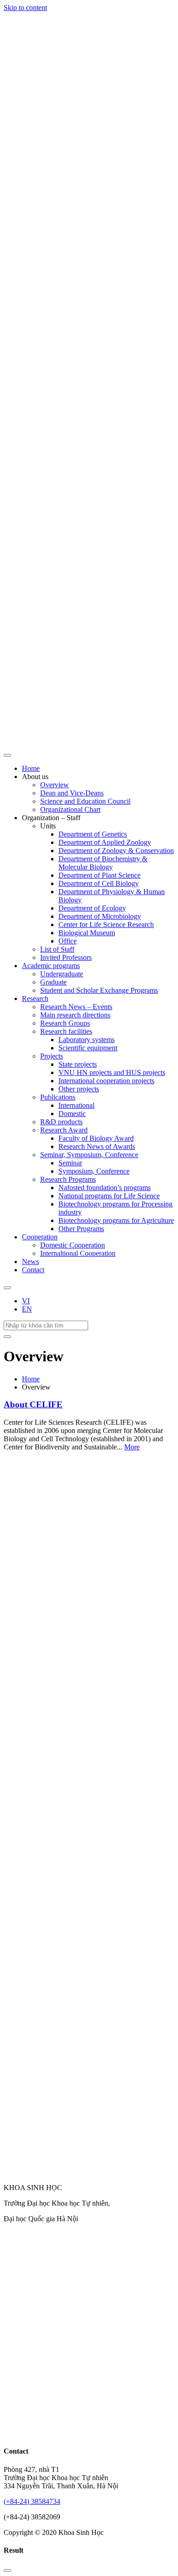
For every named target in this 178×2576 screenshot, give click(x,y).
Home (31, 768)
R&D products (61, 1122)
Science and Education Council (85, 801)
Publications (58, 1097)
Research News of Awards (97, 1146)
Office (68, 941)
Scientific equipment (88, 1048)
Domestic (72, 1114)
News (30, 1262)
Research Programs (68, 1179)
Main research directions (75, 1015)
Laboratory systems (86, 1040)
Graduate (53, 982)
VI (26, 1301)
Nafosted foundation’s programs (105, 1188)
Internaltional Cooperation (78, 1253)
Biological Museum (87, 933)
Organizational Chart (70, 809)
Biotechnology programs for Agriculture (116, 1220)
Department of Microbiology (100, 916)
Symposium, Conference (94, 1171)
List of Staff (57, 949)
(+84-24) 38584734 (32, 2501)
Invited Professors (66, 957)
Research (35, 998)
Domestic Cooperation (73, 1245)
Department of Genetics (93, 834)
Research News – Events (76, 1007)
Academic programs (51, 966)
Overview (55, 785)
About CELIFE (33, 1404)
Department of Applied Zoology (105, 842)
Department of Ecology (92, 908)
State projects (78, 1064)
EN (27, 1309)
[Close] (7, 2571)
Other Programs (81, 1229)
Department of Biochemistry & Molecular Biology (103, 863)
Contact (33, 1270)
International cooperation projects (106, 1081)
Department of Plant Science (99, 875)
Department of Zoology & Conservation (116, 851)
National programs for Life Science (109, 1196)
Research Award (64, 1130)
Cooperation (40, 1237)
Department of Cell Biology (99, 883)
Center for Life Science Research (106, 925)
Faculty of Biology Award (96, 1138)
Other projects (79, 1089)
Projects (52, 1056)
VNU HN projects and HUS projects (112, 1072)
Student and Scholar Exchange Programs (99, 990)
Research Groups (65, 1023)
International (76, 1105)
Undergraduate (62, 974)
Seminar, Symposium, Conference (89, 1155)
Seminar (70, 1163)
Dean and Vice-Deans (72, 793)
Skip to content (25, 8)
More (132, 1447)
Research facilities (66, 1031)
